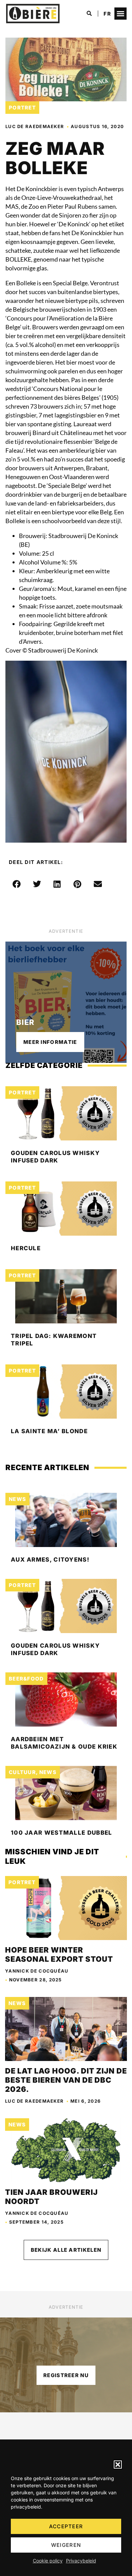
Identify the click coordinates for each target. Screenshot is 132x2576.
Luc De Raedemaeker (35, 126)
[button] (118, 2465)
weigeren (66, 2545)
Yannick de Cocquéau (37, 1971)
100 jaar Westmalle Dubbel (62, 1833)
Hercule (26, 1248)
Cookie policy (48, 2561)
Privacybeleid (81, 2561)
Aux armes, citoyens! (50, 1560)
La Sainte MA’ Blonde (49, 1431)
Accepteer (66, 2526)
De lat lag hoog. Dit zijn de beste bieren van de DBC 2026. (66, 2080)
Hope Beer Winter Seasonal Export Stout (59, 1954)
